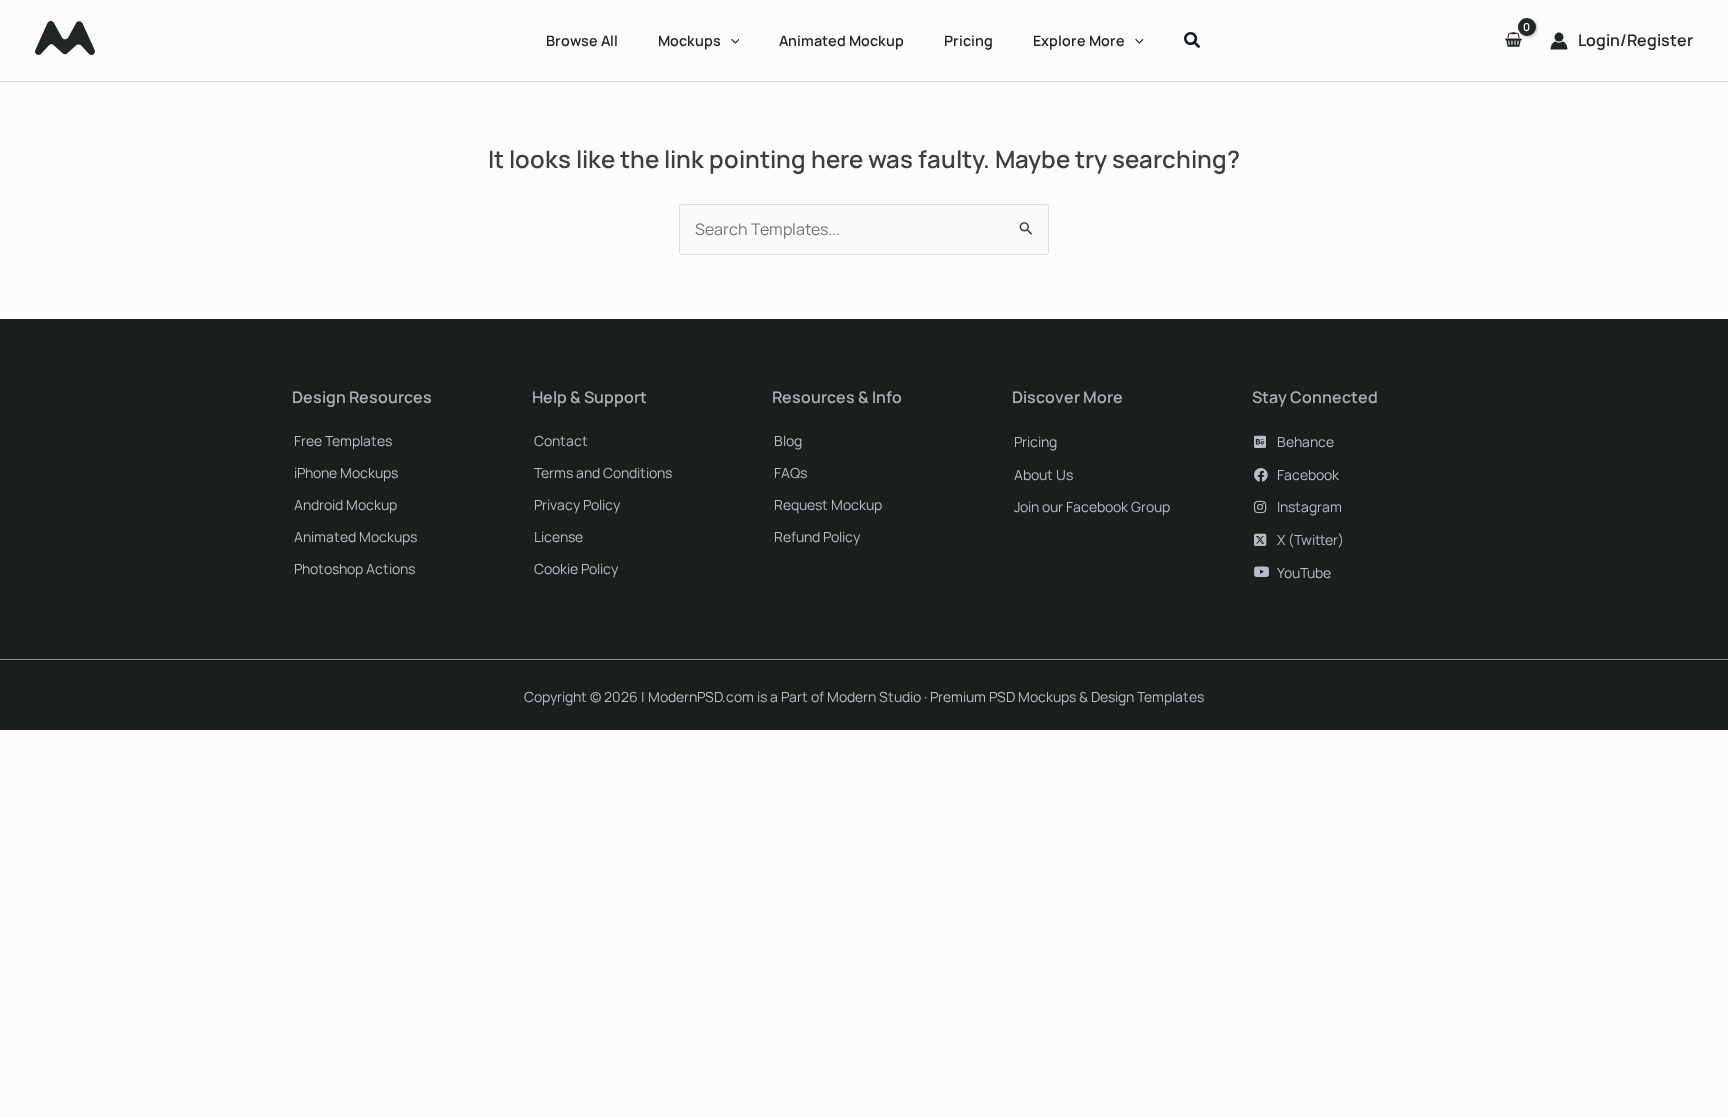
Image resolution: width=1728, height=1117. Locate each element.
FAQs (790, 472)
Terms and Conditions (603, 472)
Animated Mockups (355, 536)
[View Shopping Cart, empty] (1513, 40)
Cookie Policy (576, 568)
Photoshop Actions (354, 568)
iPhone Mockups (346, 472)
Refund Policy (817, 536)
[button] (730, 40)
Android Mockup (345, 504)
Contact (561, 440)
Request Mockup (828, 504)
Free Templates (343, 440)
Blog (788, 440)
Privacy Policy (577, 504)
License (558, 536)
